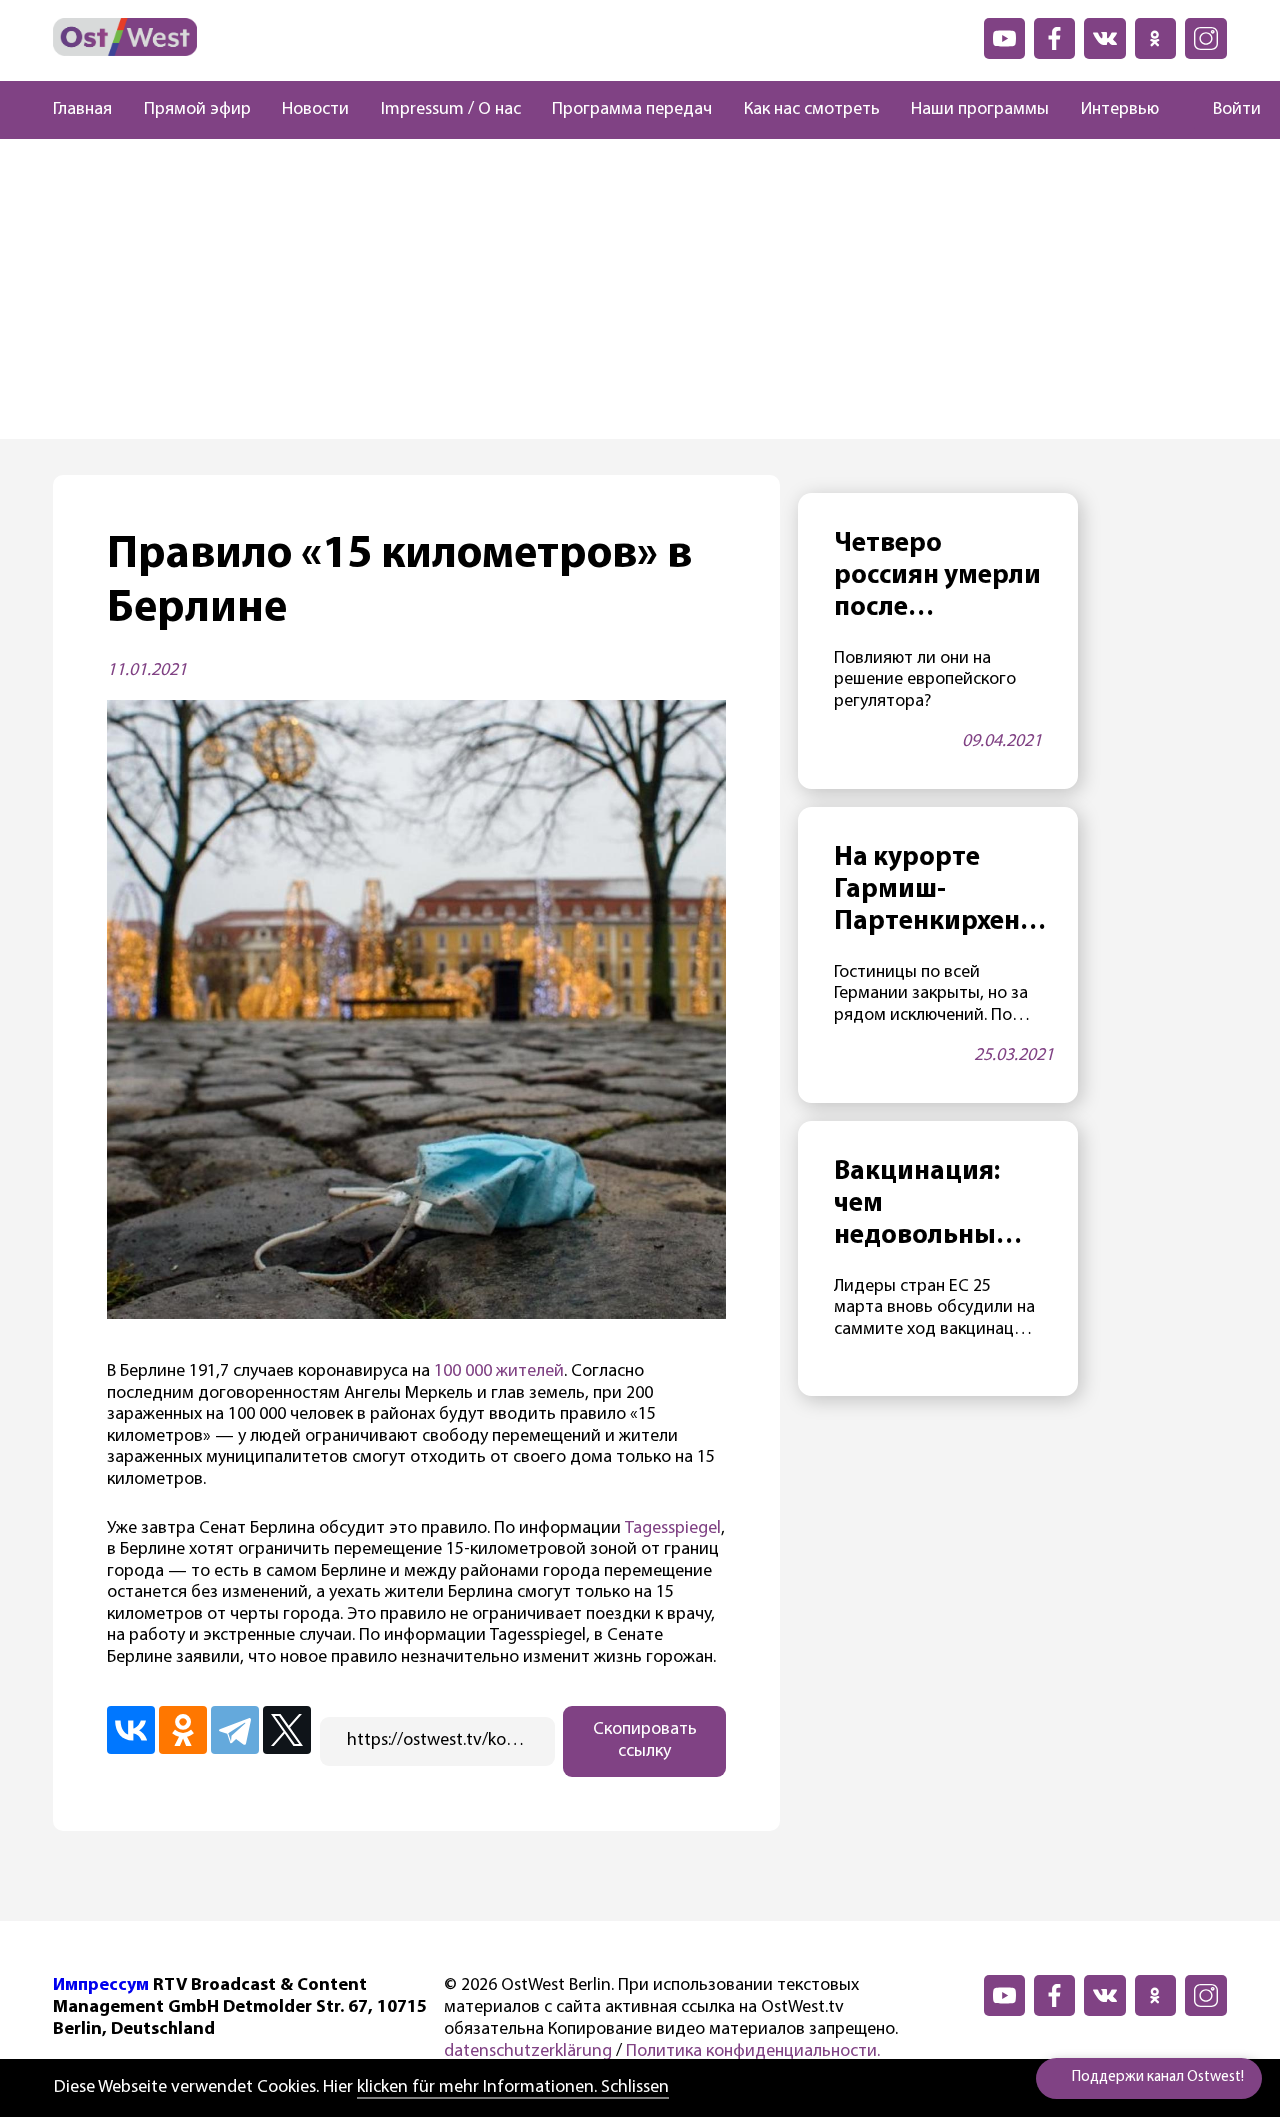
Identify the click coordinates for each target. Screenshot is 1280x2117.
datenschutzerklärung (528, 2052)
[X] (287, 1730)
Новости (315, 110)
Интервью (1120, 110)
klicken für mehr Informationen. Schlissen (513, 2088)
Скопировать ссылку (645, 1741)
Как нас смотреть (812, 110)
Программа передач (632, 110)
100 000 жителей (499, 1372)
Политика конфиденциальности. (753, 2052)
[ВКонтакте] (131, 1730)
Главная (82, 110)
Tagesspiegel (673, 1529)
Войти (1237, 110)
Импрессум (101, 1986)
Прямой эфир (197, 110)
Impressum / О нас (451, 110)
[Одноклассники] (183, 1730)
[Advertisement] (640, 289)
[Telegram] (235, 1730)
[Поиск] (1177, 110)
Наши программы (980, 110)
